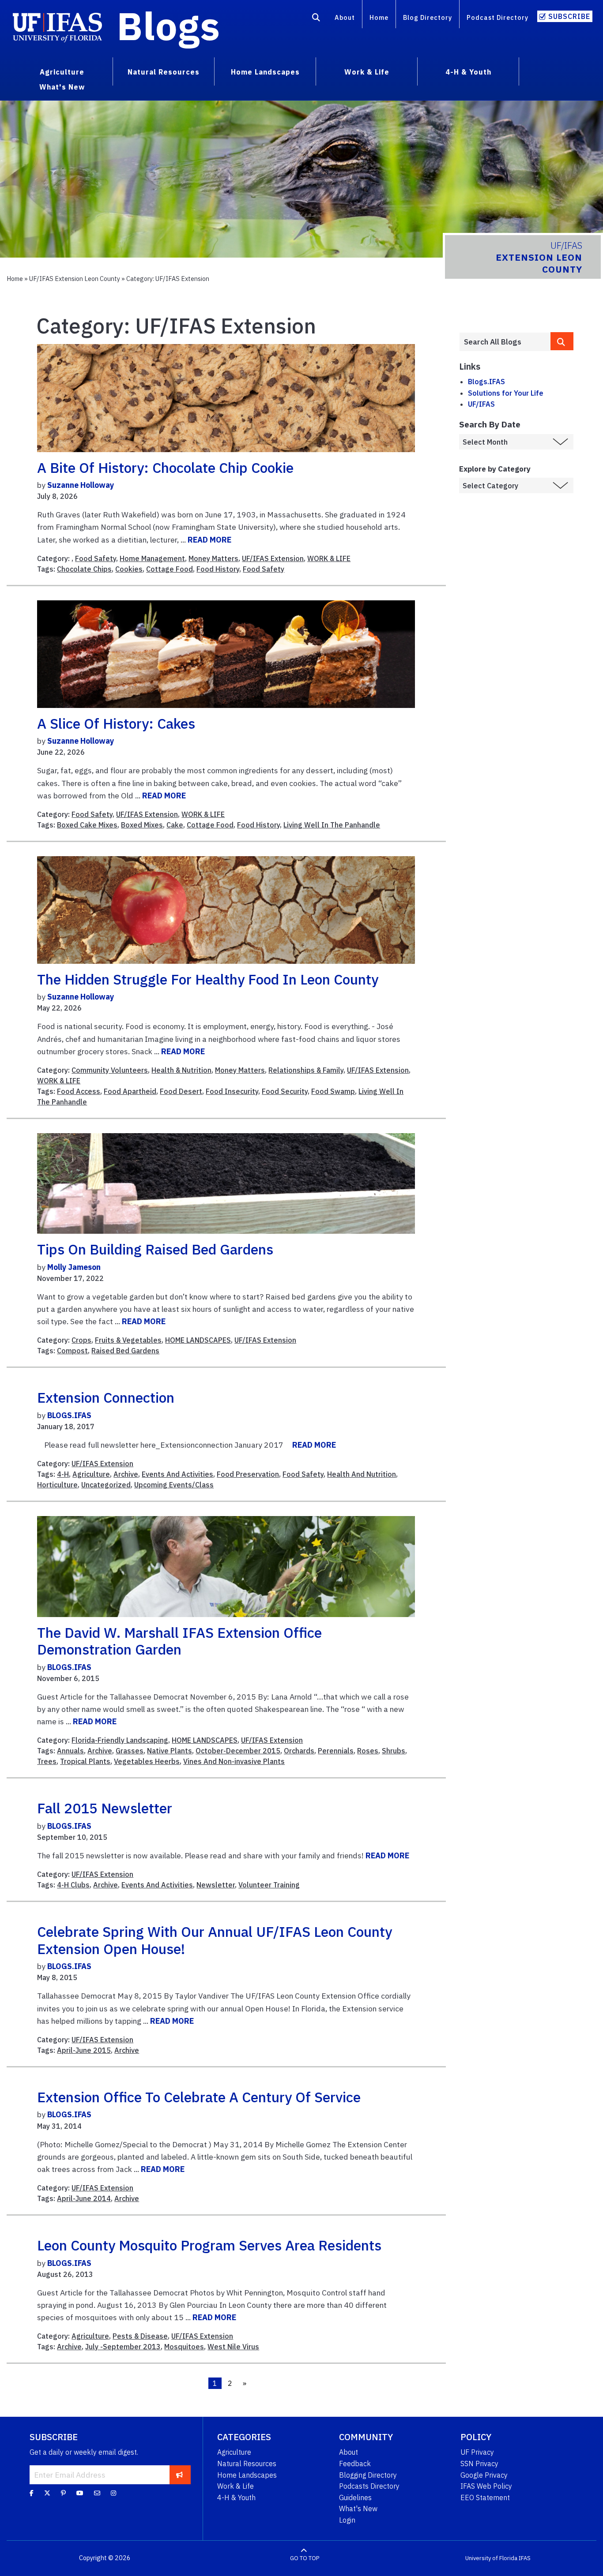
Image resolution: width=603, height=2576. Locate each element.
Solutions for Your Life (506, 393)
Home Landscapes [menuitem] (265, 72)
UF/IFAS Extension (273, 558)
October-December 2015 (238, 1751)
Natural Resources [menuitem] (164, 72)
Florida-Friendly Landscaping (120, 1740)
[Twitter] (47, 2493)
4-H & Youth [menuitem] (468, 72)
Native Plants (170, 1751)
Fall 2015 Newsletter (105, 1808)
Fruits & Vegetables (128, 1340)
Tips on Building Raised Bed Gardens (155, 1249)
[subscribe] (179, 2475)
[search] (562, 341)
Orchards (299, 1751)
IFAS (525, 2558)
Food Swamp (333, 1091)
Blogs (168, 26)
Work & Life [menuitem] (367, 72)
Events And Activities (177, 1474)
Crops (81, 1340)
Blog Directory (428, 17)
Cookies (129, 569)
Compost (72, 1351)
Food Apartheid (130, 1091)
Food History (218, 569)
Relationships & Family (306, 1070)
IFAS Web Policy (486, 2486)
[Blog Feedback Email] (97, 2493)
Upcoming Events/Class (174, 1485)
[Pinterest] (63, 2493)
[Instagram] (113, 2493)
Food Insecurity (232, 1091)
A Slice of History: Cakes (116, 723)
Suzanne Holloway (81, 485)
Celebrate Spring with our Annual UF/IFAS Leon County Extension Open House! (215, 1940)
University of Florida (491, 2558)
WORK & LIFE (329, 558)
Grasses (130, 1751)
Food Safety (96, 558)
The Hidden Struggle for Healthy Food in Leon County (208, 979)
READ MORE (209, 540)
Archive (126, 1474)
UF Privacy (477, 2452)
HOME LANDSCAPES (198, 1340)
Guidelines (355, 2497)
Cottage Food (170, 569)
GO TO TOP (305, 2558)
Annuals (70, 1751)
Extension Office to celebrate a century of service (199, 2097)
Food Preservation (248, 1474)
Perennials (336, 1751)
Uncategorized (106, 1485)
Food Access (79, 1091)
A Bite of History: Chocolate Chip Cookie (165, 468)
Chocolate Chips (84, 569)
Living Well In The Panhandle (332, 825)
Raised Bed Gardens (125, 1351)
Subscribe (569, 16)
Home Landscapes (247, 2475)
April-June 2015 (84, 2050)
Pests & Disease (140, 2336)
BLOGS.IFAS (69, 1415)
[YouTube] (80, 2493)
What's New (358, 2509)
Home (379, 17)
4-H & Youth (236, 2497)
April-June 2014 (84, 2198)
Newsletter (216, 1885)
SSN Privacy (479, 2464)
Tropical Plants (85, 1761)
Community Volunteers (110, 1070)
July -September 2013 (123, 2347)
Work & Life (236, 2486)
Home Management (152, 558)
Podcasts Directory (369, 2486)
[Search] (316, 19)
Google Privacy (484, 2475)
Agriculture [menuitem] (62, 72)
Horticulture (57, 1485)
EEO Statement (485, 2497)
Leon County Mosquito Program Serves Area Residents (209, 2245)
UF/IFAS (481, 404)
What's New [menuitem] (62, 87)
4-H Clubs (73, 1885)
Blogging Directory (368, 2475)
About (345, 17)
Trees (47, 1761)
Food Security (285, 1091)
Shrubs (394, 1751)
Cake (175, 825)
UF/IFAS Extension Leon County (75, 279)
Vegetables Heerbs (147, 1761)
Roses (368, 1751)
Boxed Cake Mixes (87, 825)
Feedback (355, 2464)
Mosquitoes (184, 2347)
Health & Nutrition (181, 1070)
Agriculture (91, 1474)
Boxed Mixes (142, 825)
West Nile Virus (233, 2347)
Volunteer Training (269, 1885)
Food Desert (181, 1091)
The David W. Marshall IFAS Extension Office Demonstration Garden (179, 1641)
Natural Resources (247, 2464)
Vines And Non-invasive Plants (234, 1761)
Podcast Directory (497, 17)
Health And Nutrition (362, 1474)
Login (347, 2520)
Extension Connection (106, 1397)
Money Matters (213, 558)
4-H (63, 1474)
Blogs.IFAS (486, 382)
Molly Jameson (74, 1267)
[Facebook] (32, 2493)
